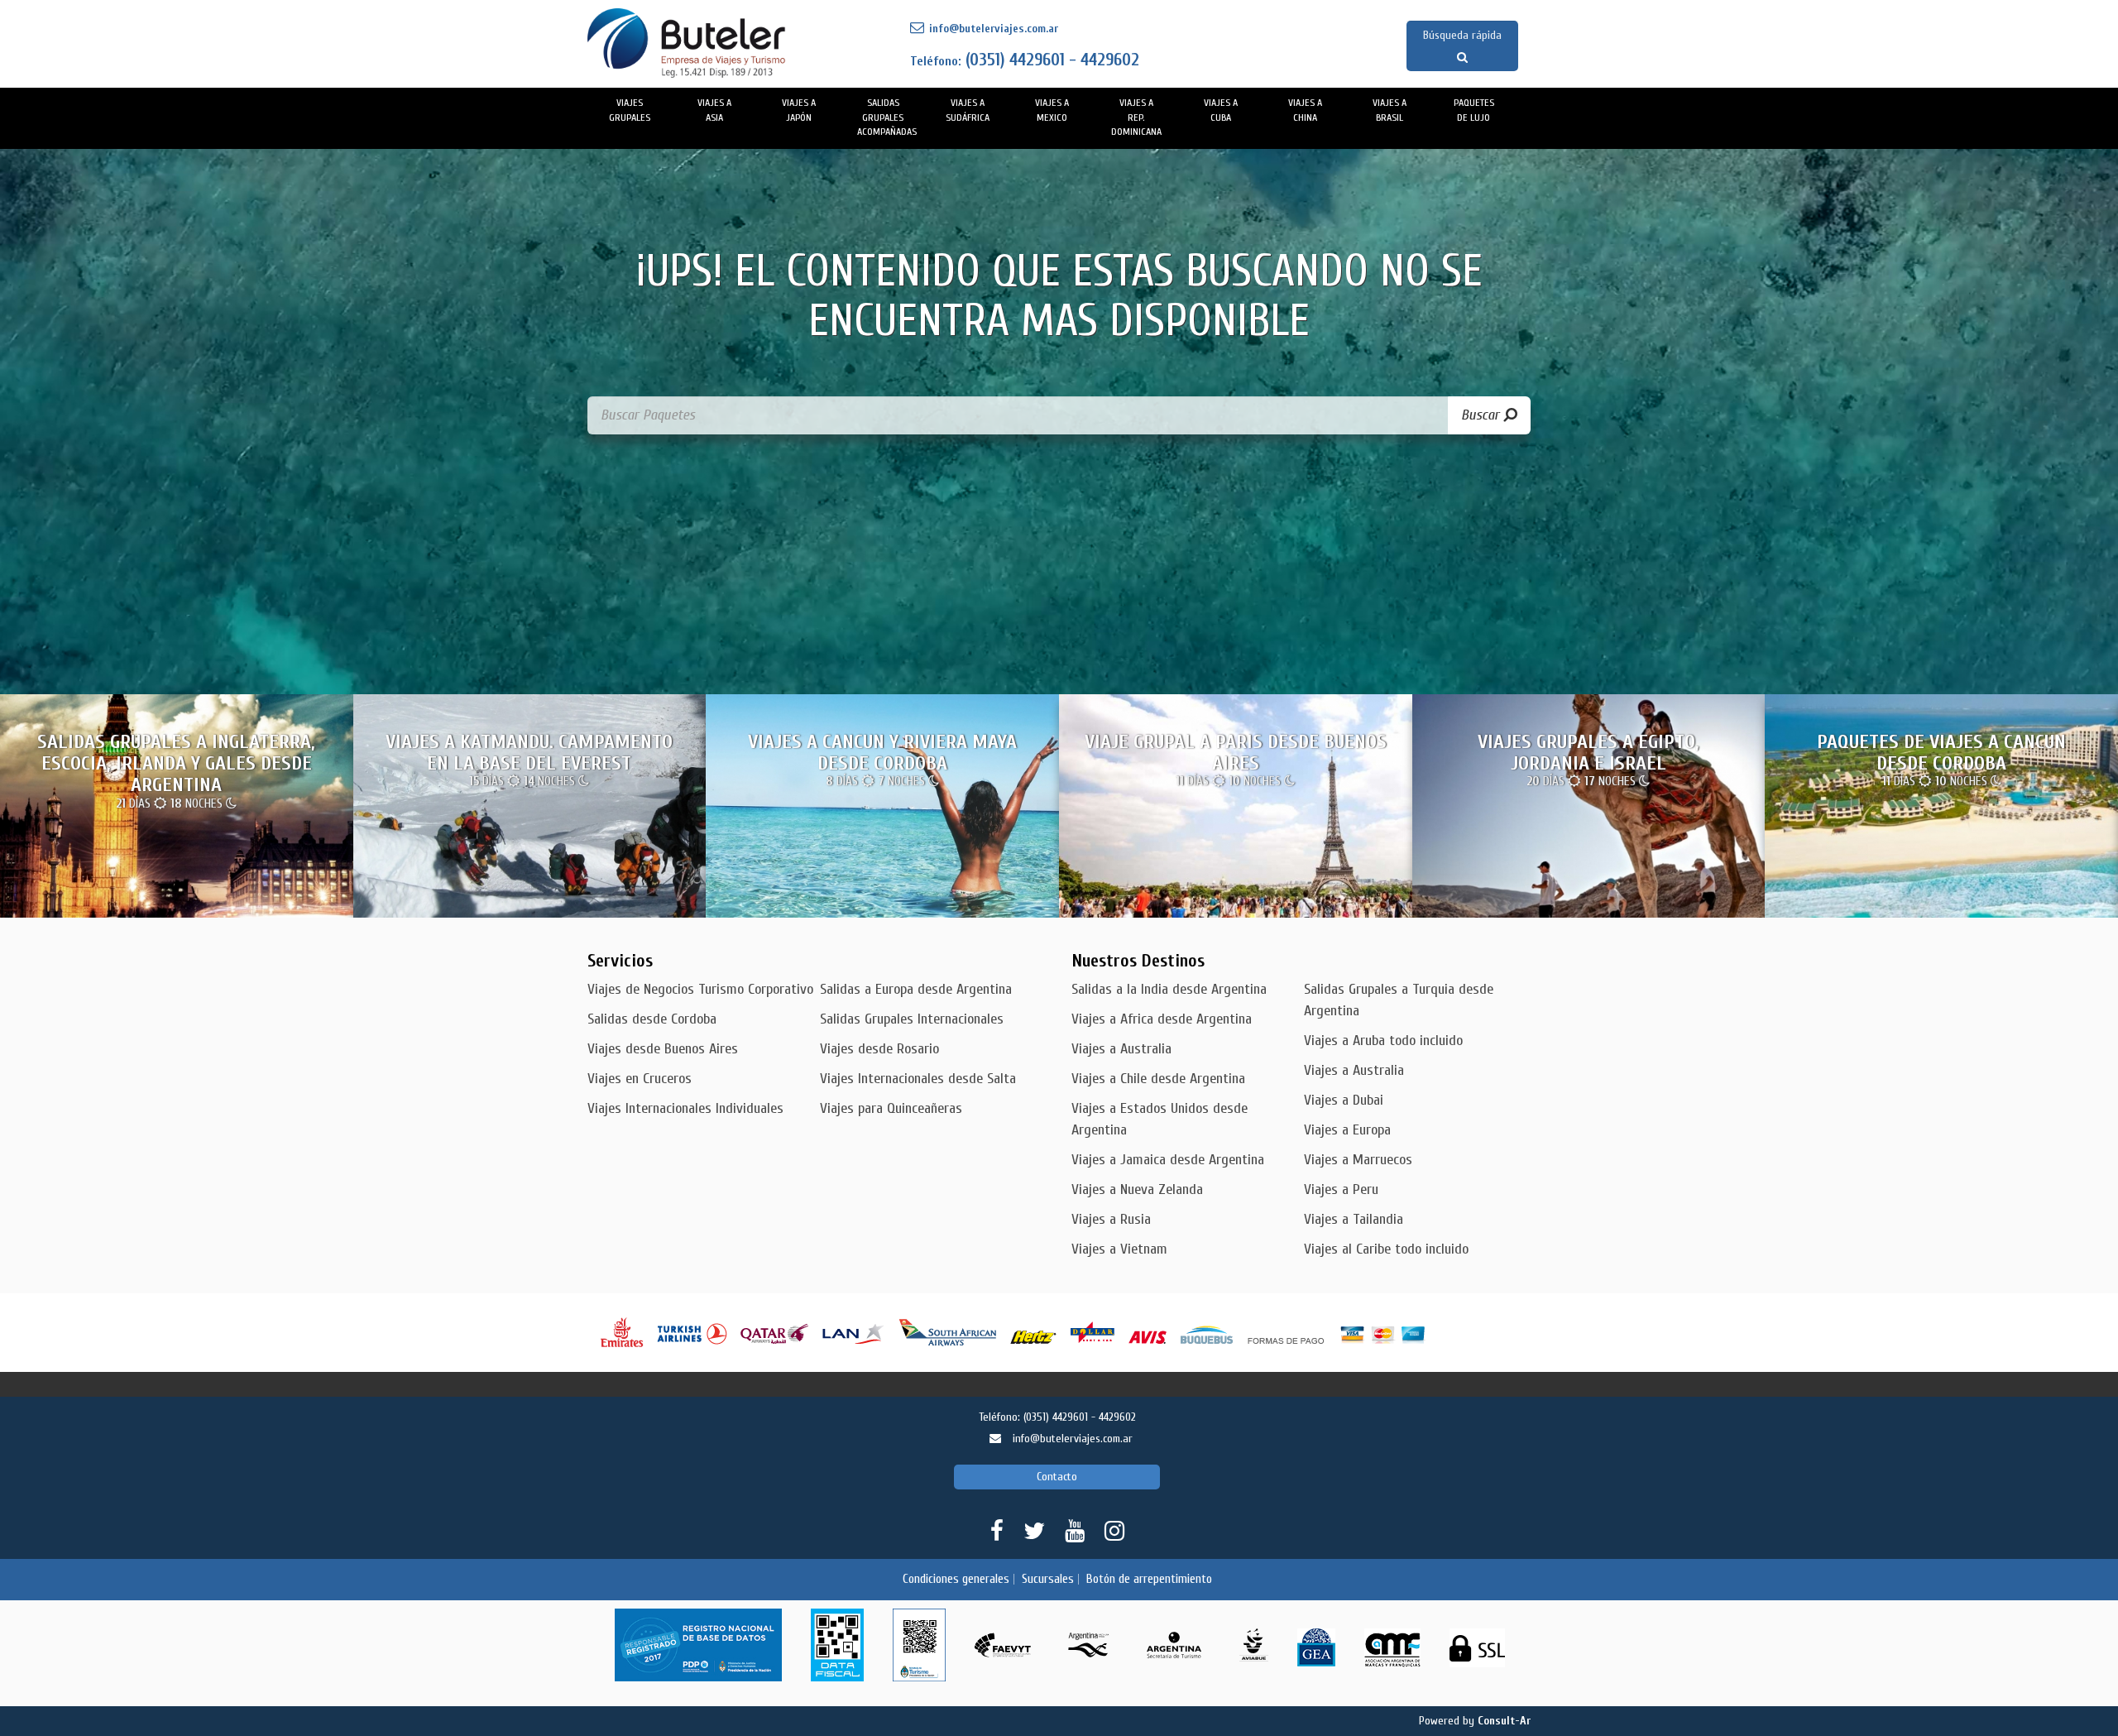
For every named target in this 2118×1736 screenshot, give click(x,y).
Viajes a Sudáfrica (968, 110)
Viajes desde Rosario (879, 1049)
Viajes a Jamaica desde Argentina (1168, 1160)
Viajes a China (1305, 110)
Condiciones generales (956, 1579)
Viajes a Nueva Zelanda (1137, 1189)
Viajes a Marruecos (1358, 1160)
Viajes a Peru (1341, 1189)
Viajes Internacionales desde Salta (918, 1079)
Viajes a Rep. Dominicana (1136, 117)
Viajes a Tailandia (1354, 1219)
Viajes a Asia (714, 110)
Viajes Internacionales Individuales (685, 1108)
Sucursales (1048, 1579)
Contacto (1057, 1477)
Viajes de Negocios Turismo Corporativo (700, 989)
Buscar (1482, 415)
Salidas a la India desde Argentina (1169, 989)
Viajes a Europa (1347, 1130)
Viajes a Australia (1121, 1049)
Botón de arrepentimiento (1149, 1579)
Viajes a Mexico (1052, 110)
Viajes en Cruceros (640, 1079)
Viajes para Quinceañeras (891, 1108)
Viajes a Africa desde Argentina (1162, 1019)
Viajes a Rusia (1111, 1219)
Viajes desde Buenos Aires (663, 1049)
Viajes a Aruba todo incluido (1383, 1041)
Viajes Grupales (630, 110)
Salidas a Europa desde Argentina (916, 989)
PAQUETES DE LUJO (1474, 110)
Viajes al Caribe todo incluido (1386, 1249)
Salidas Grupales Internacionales (912, 1019)
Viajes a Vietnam (1119, 1249)
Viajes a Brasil (1390, 110)
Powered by (1475, 1721)
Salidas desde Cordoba (652, 1019)
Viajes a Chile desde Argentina (1158, 1079)
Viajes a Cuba (1221, 110)
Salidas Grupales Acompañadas (887, 117)
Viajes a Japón (799, 110)
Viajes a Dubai (1344, 1100)
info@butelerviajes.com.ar (992, 29)
